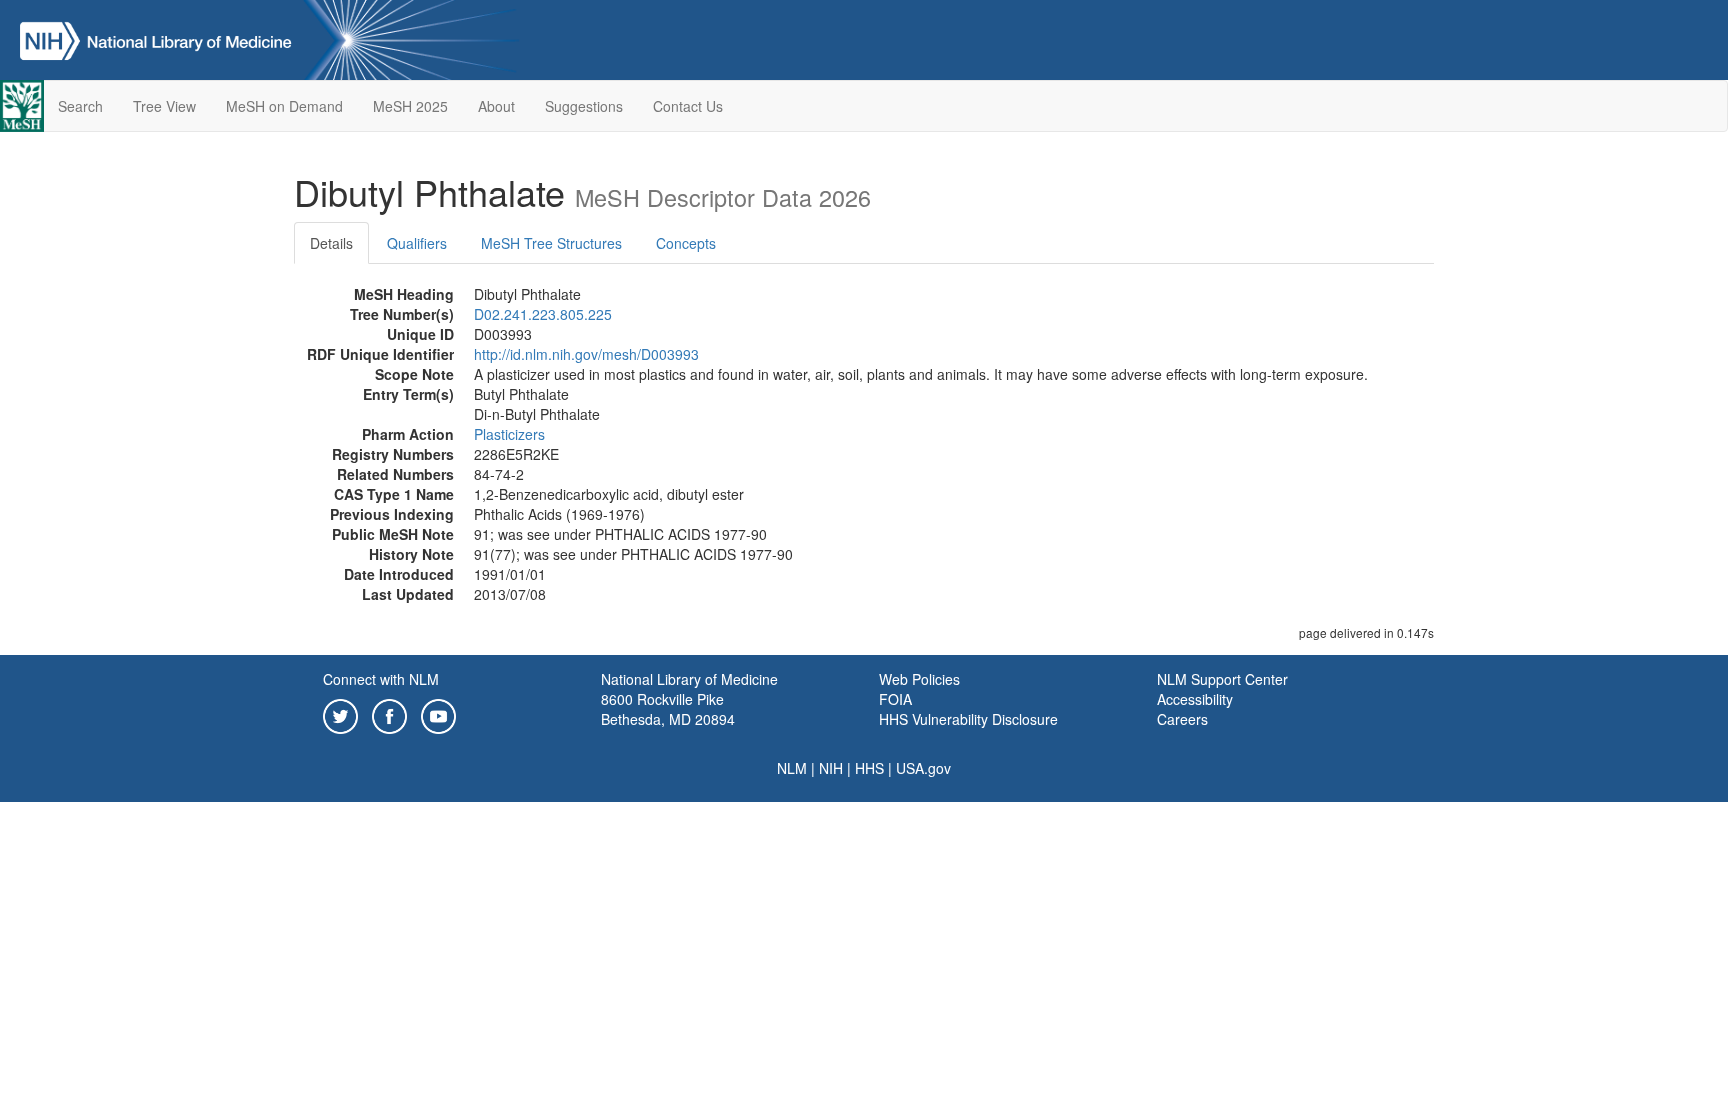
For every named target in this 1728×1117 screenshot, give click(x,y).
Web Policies (919, 679)
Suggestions (584, 106)
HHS (869, 768)
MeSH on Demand (284, 106)
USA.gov (923, 768)
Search (80, 106)
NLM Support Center (1222, 679)
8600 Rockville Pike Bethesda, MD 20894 (668, 709)
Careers (1182, 719)
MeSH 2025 (410, 106)
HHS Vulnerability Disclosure (968, 719)
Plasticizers (509, 434)
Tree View (164, 106)
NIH (831, 768)
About (496, 106)
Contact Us (688, 106)
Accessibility (1195, 699)
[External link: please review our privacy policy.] (340, 714)
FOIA (895, 699)
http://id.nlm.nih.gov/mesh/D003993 (586, 354)
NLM (792, 768)
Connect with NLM (381, 679)
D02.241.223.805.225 (543, 314)
